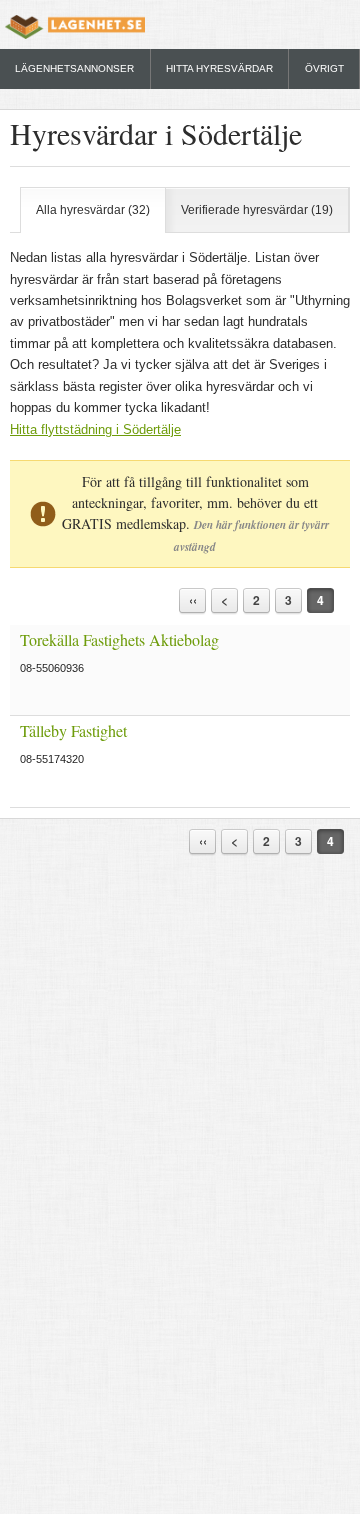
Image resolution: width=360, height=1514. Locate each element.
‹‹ (193, 600)
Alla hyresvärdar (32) (93, 210)
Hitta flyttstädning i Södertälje (95, 429)
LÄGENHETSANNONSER (74, 68)
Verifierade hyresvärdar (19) (257, 210)
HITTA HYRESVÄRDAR (219, 68)
